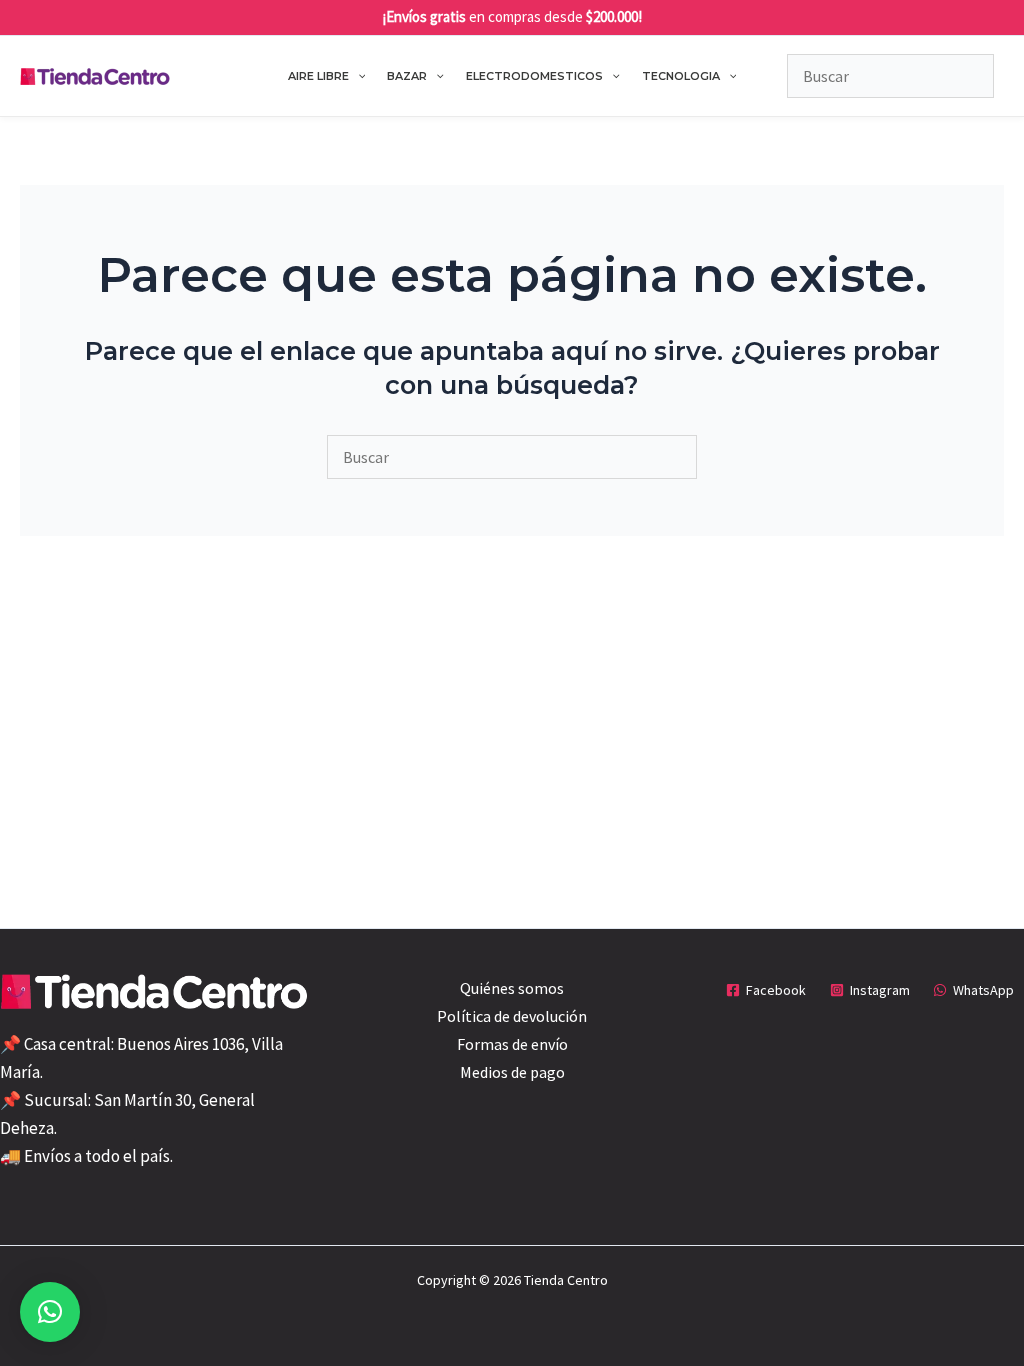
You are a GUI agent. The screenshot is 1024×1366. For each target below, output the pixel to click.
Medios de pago (512, 1072)
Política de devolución (512, 1016)
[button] (357, 76)
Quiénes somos (512, 988)
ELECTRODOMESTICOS (534, 76)
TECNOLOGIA (681, 76)
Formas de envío (512, 1044)
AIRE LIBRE (318, 76)
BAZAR (407, 76)
